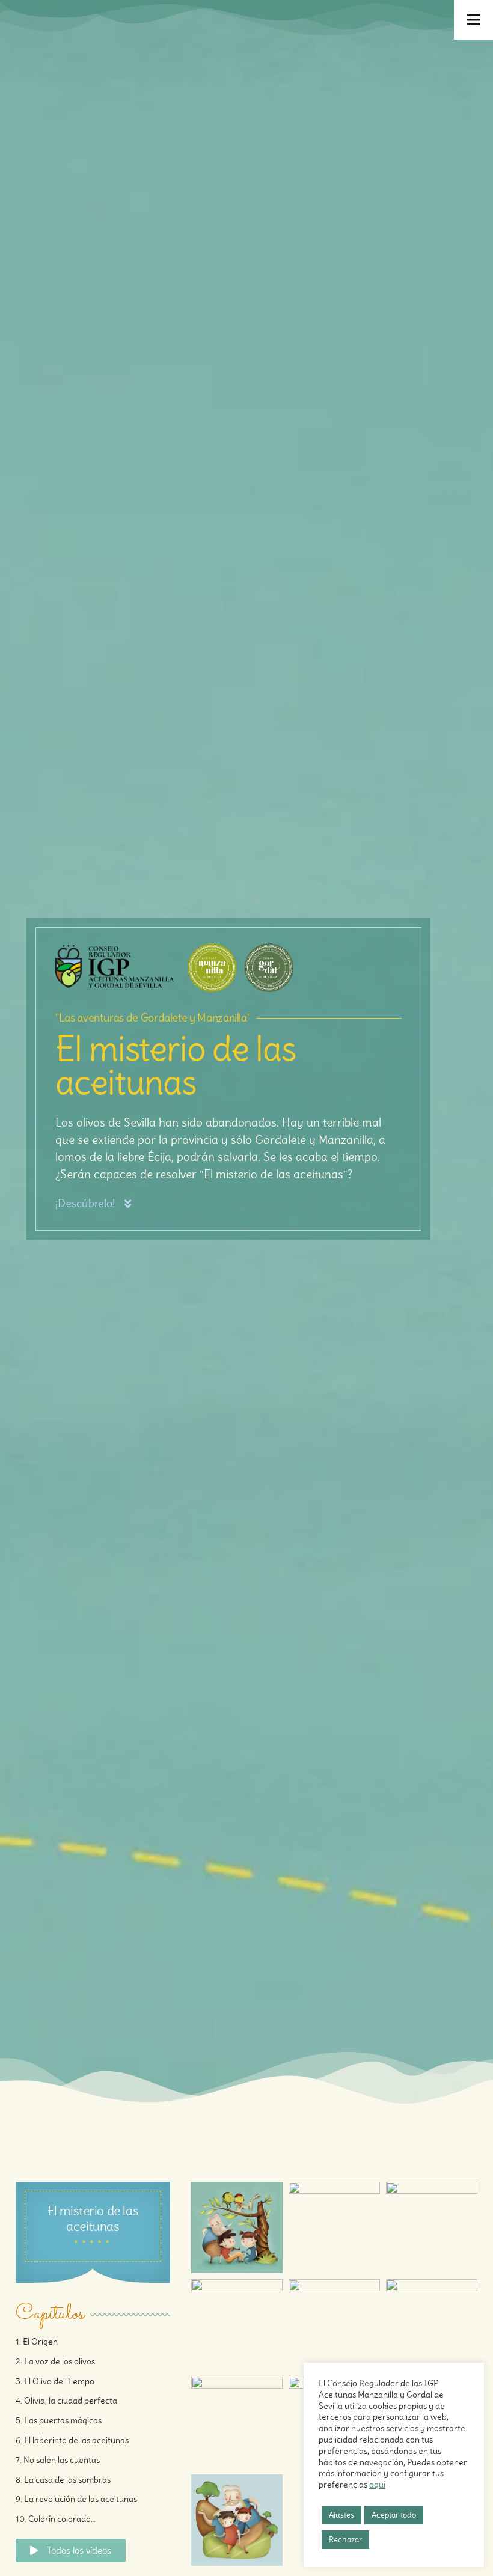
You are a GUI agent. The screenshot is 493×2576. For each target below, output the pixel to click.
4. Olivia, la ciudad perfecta (66, 2401)
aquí (377, 2485)
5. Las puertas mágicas (59, 2420)
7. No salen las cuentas (58, 2460)
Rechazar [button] (345, 2540)
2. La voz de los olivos (55, 2361)
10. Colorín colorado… (56, 2519)
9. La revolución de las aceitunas (76, 2499)
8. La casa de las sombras (63, 2480)
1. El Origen (37, 2342)
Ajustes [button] (341, 2515)
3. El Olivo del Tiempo (55, 2381)
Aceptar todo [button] (394, 2515)
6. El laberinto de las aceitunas (72, 2440)
